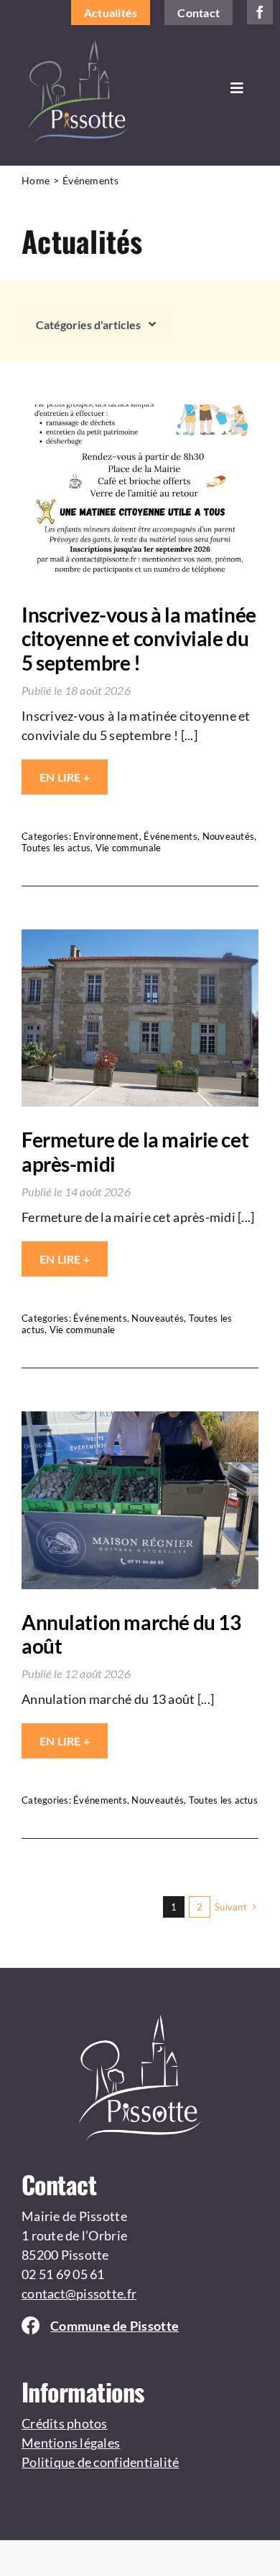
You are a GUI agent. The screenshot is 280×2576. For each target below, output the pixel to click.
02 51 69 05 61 (63, 2274)
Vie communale (129, 848)
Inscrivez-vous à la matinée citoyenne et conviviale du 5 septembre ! (139, 639)
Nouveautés (229, 836)
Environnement (106, 836)
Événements (171, 836)
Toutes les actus (56, 848)
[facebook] (260, 12)
